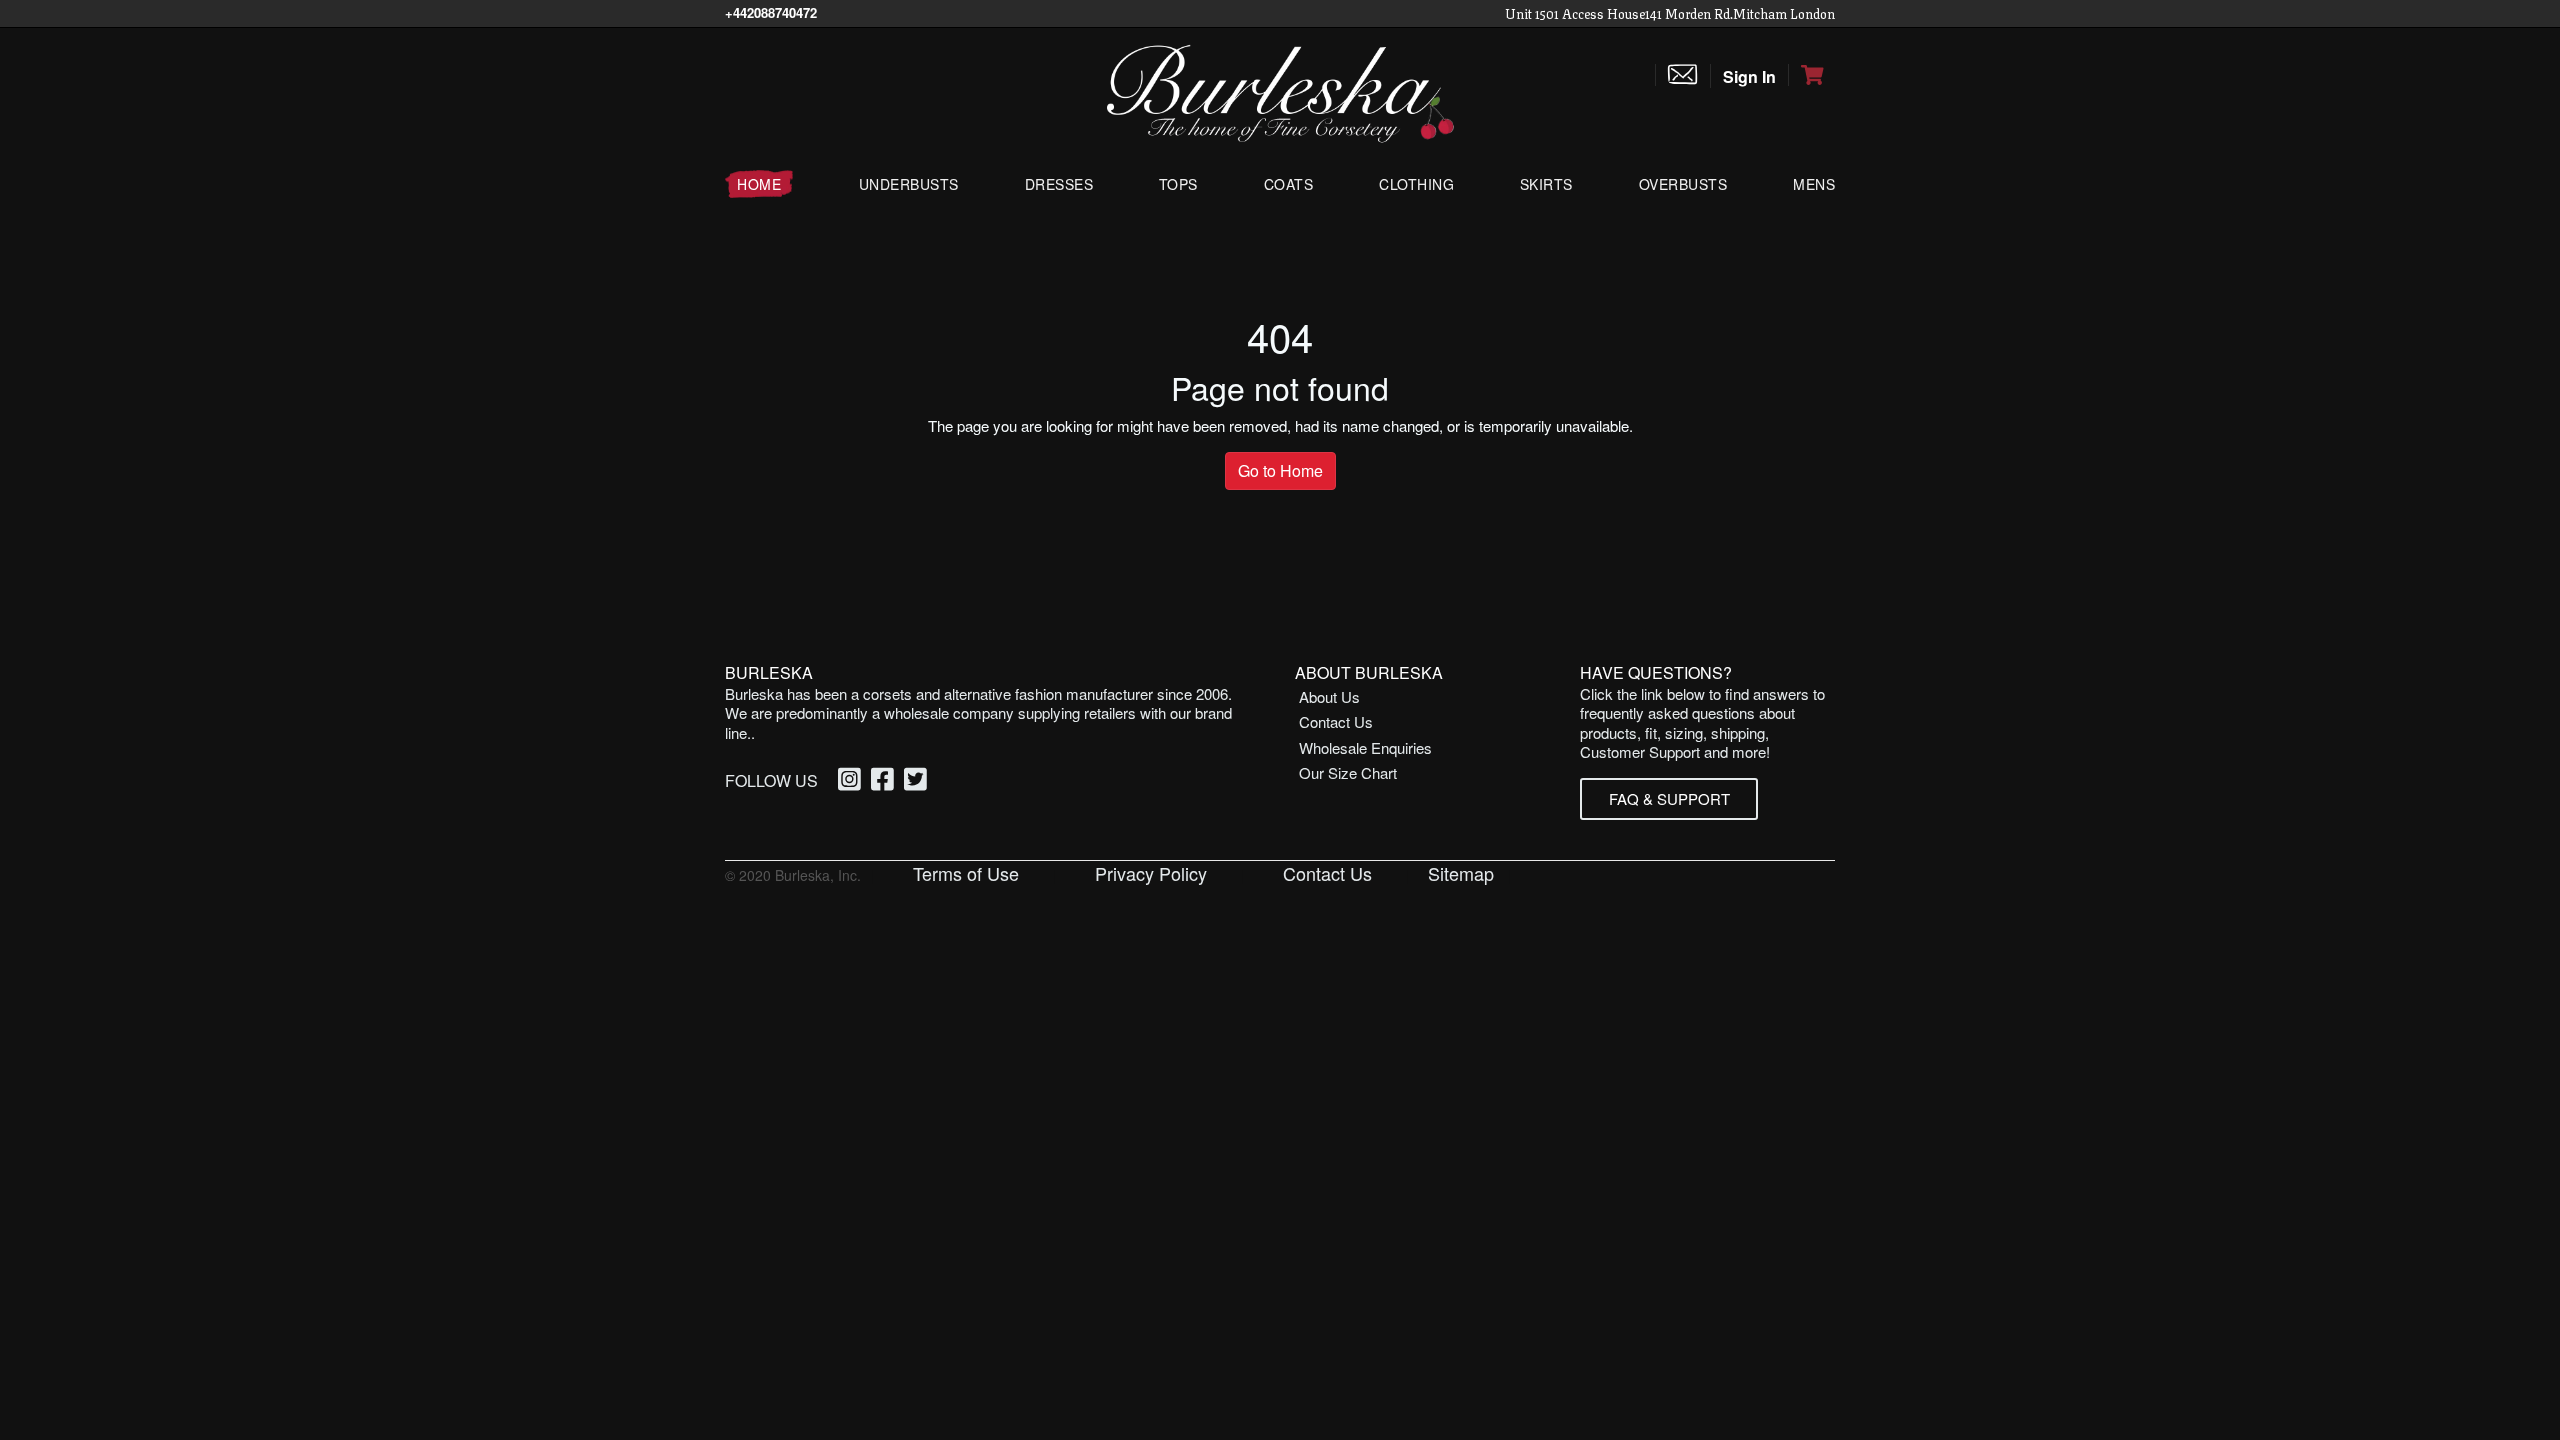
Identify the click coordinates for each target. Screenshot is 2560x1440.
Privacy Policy (1151, 873)
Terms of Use (966, 873)
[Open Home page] (1280, 91)
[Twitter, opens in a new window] (918, 781)
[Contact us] (1682, 75)
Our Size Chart (1348, 772)
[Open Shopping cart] (1812, 75)
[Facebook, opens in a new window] (885, 781)
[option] (852, 781)
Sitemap (1461, 873)
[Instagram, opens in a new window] (852, 781)
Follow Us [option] (771, 781)
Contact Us (1336, 721)
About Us (1329, 696)
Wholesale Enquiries (1365, 747)
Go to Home (1280, 470)
